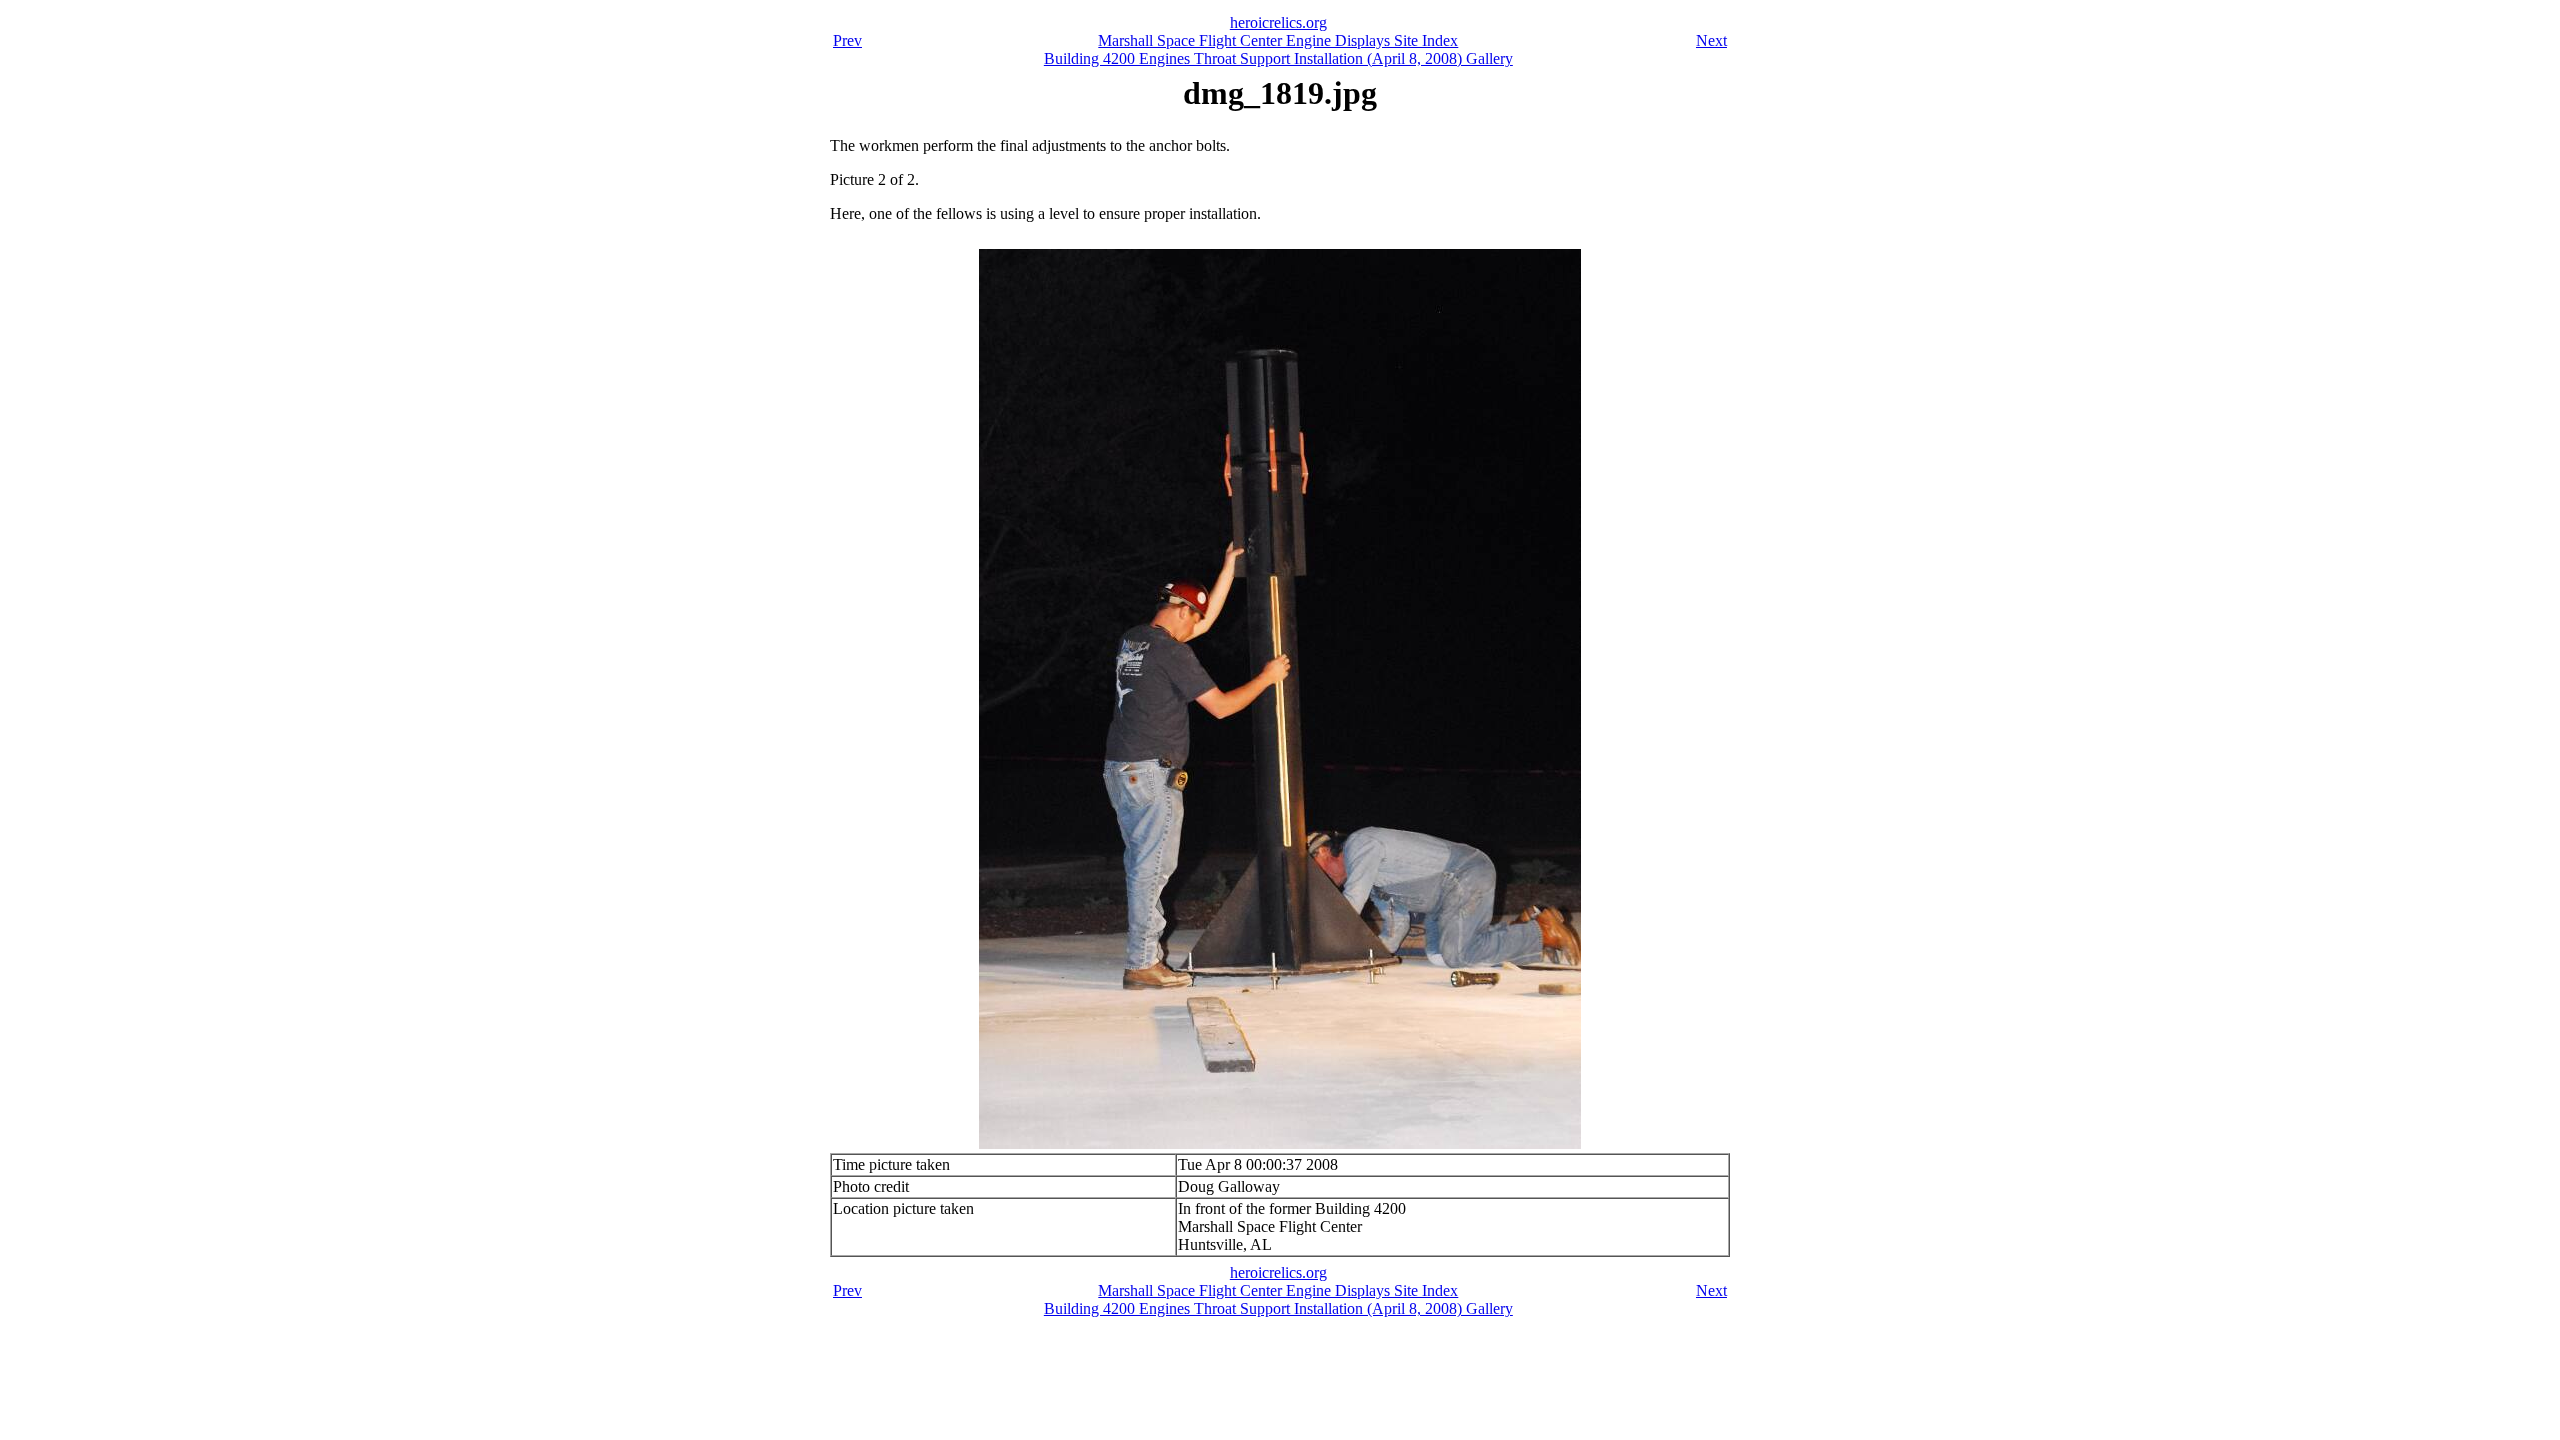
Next (1711, 40)
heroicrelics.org (1278, 22)
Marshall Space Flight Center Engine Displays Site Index (1278, 40)
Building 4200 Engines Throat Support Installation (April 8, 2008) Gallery (1278, 58)
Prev (847, 40)
